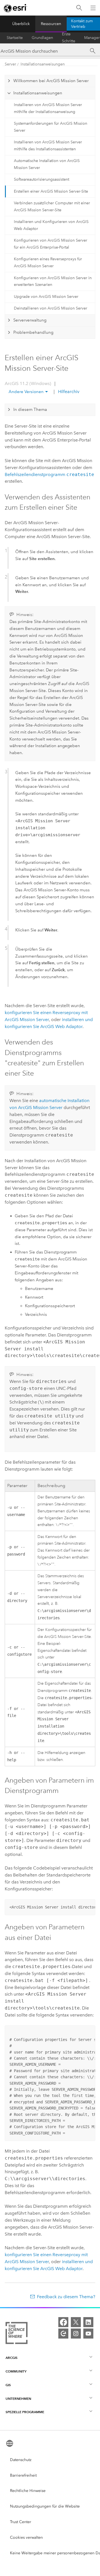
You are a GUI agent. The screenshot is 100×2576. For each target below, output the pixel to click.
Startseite (15, 38)
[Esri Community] (63, 2334)
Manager (92, 38)
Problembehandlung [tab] (33, 332)
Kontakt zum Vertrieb (82, 24)
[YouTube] (88, 2334)
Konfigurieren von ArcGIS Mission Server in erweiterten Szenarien (53, 281)
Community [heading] (16, 2371)
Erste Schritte (69, 38)
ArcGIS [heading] (12, 2358)
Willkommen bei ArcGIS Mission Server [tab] (51, 81)
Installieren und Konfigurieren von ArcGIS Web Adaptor (51, 225)
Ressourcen (51, 24)
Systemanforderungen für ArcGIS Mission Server (51, 127)
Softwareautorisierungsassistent (42, 179)
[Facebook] (63, 2322)
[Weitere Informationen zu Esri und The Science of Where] (17, 2334)
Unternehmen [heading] (18, 2399)
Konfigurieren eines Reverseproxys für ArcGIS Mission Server (48, 262)
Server (10, 64)
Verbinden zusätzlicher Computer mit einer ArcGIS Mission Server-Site (52, 207)
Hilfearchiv (68, 392)
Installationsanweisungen (43, 64)
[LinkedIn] (88, 2322)
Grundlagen (42, 38)
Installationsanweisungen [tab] (38, 93)
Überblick (21, 24)
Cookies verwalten (26, 2537)
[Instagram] (76, 2334)
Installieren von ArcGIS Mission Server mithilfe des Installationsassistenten (48, 146)
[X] (76, 2322)
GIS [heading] (8, 2385)
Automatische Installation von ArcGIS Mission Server (47, 164)
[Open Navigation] (93, 8)
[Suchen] (79, 8)
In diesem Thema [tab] (30, 409)
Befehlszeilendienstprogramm (49, 474)
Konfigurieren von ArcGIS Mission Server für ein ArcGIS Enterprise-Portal (51, 244)
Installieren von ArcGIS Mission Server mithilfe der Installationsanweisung (48, 108)
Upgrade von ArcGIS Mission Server (46, 297)
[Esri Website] (16, 8)
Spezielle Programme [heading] (25, 2412)
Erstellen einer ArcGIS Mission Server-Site (51, 191)
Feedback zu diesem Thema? (66, 2297)
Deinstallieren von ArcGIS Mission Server (51, 308)
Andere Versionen (26, 392)
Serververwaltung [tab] (30, 320)
